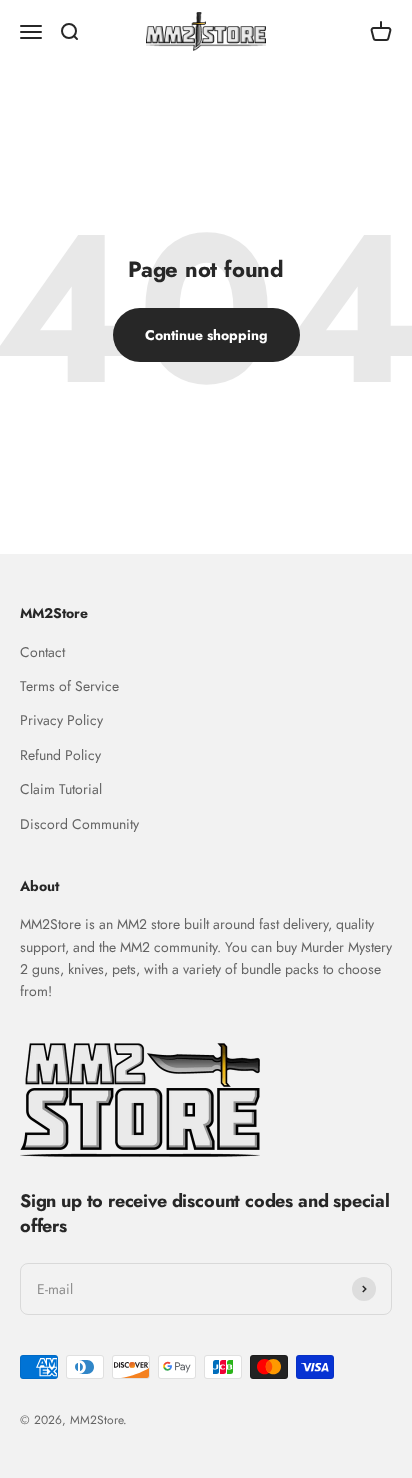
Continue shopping (206, 335)
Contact (42, 652)
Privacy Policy (61, 720)
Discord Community (79, 824)
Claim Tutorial (61, 789)
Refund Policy (60, 755)
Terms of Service (69, 686)
